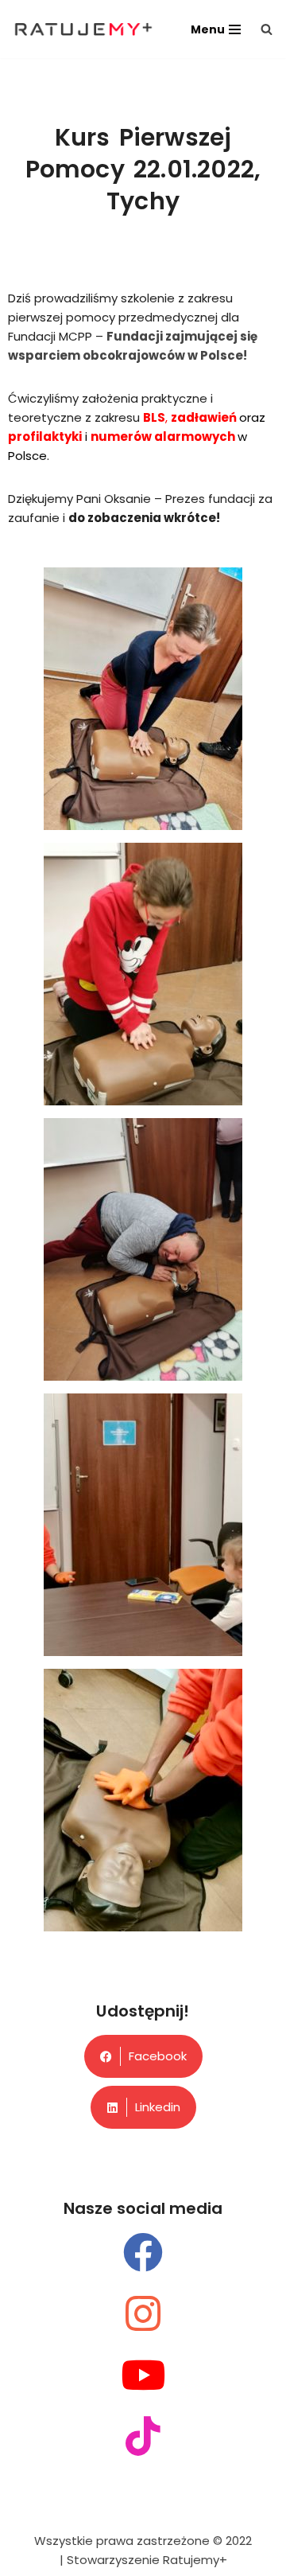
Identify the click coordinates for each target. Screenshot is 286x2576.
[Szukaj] (267, 29)
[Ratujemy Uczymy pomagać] (83, 29)
